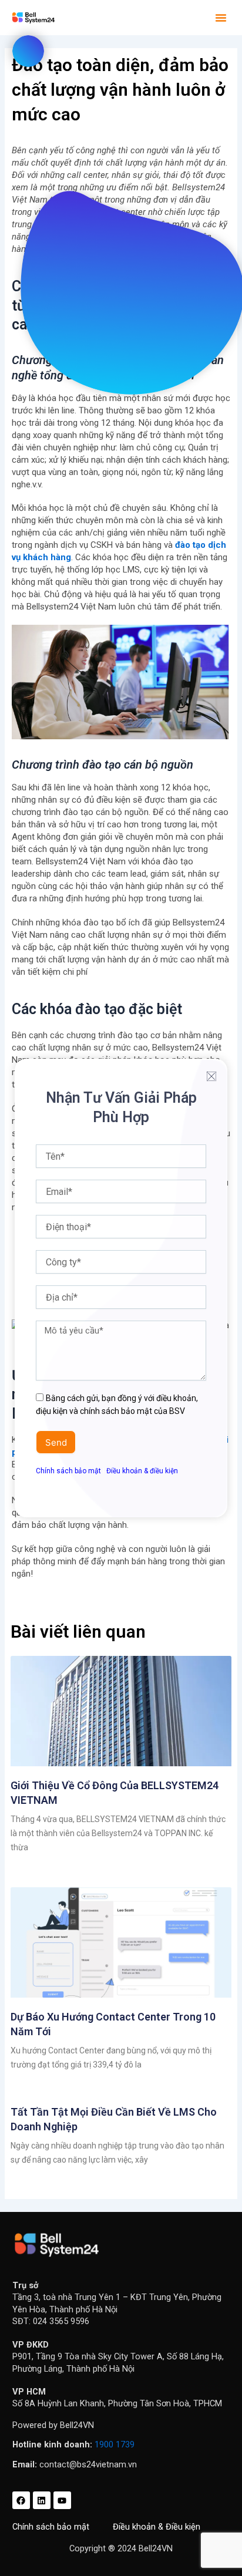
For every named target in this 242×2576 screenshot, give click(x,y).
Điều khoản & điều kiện (142, 1471)
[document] (121, 1288)
